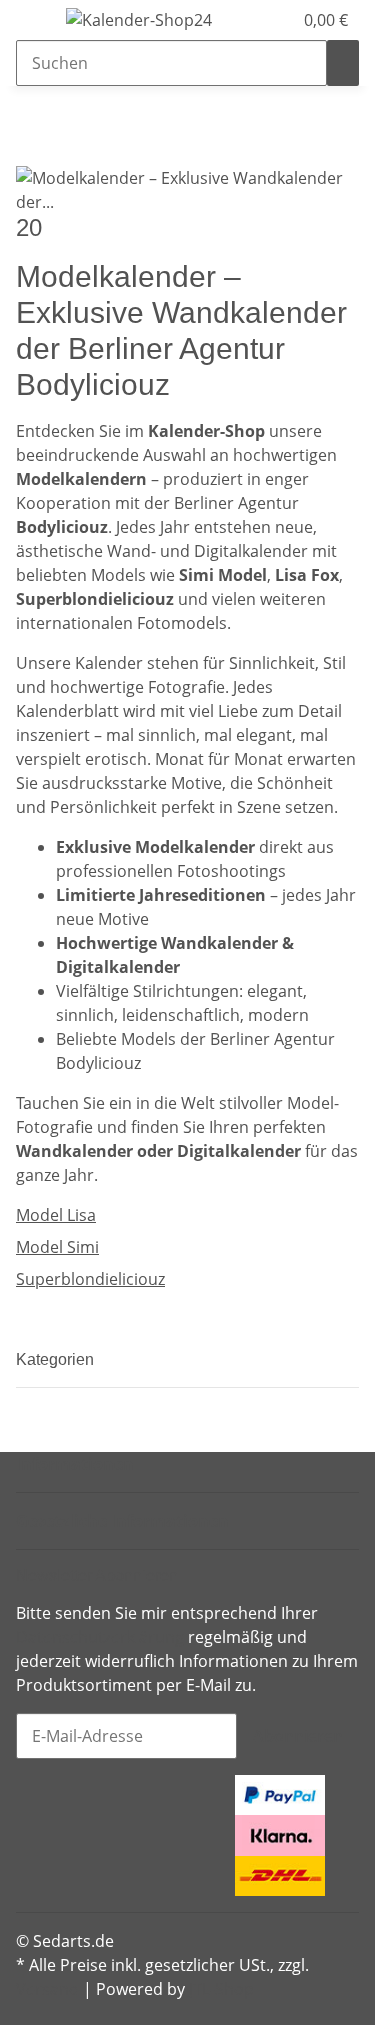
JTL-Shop (221, 1989)
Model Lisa (56, 1215)
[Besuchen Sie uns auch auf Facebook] (32, 1789)
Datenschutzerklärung (100, 1637)
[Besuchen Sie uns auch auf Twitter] (32, 1813)
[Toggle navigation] (41, 23)
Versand (47, 1989)
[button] (255, 20)
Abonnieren (298, 1736)
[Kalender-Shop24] (139, 19)
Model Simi (57, 1247)
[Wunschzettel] (277, 20)
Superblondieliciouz (90, 1279)
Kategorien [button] (57, 1359)
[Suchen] (343, 63)
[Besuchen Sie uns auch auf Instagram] (32, 1838)
